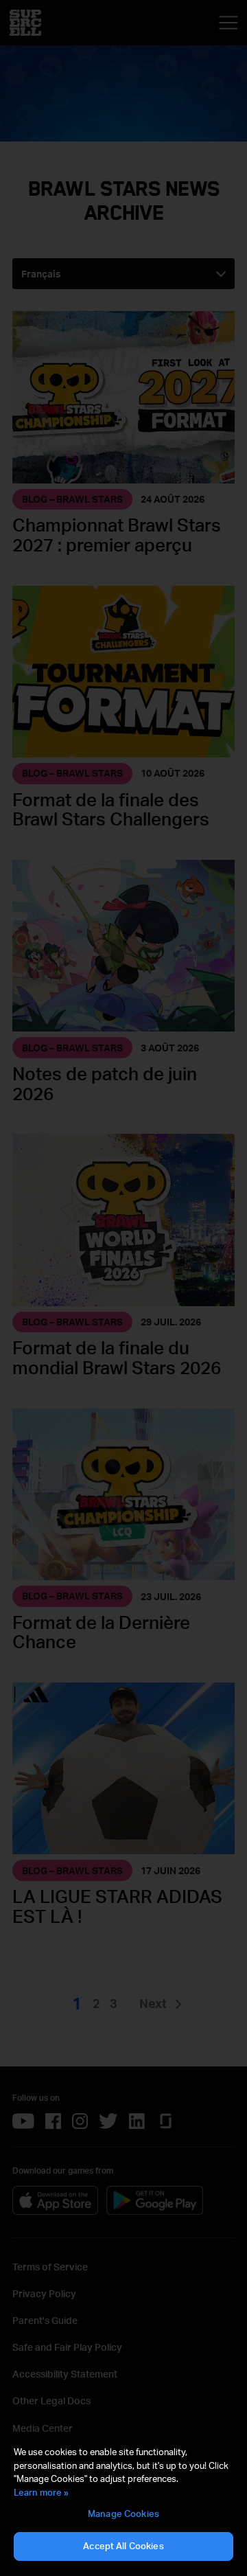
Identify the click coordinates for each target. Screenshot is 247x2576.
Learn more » (41, 2492)
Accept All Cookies (123, 2546)
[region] (123, 2504)
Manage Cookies (123, 2514)
